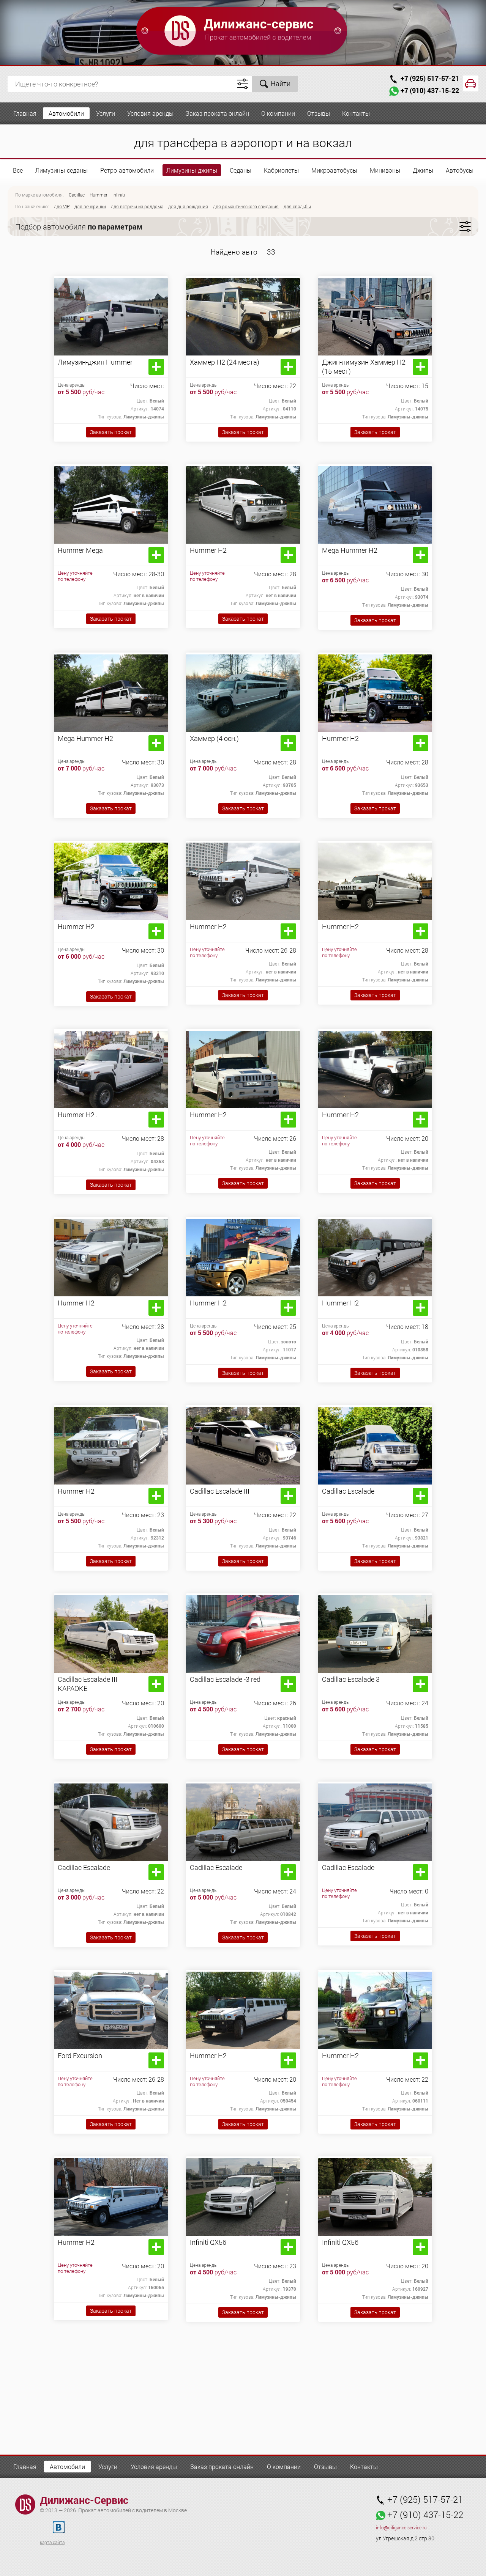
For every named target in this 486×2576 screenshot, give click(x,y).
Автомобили (66, 113)
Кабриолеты (281, 170)
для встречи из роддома (137, 206)
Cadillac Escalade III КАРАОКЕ (88, 1684)
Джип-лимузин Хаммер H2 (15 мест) (364, 366)
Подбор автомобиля (79, 226)
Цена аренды (72, 385)
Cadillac (77, 195)
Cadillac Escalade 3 (351, 1679)
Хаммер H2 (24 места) (225, 362)
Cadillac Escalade (348, 1491)
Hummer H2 (208, 550)
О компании (278, 113)
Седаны (241, 170)
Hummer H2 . (78, 1115)
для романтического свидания (246, 206)
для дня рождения (188, 206)
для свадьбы (297, 206)
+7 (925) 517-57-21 (430, 78)
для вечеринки (90, 206)
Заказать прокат (111, 432)
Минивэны (385, 170)
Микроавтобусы (334, 170)
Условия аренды (150, 113)
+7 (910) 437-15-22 (430, 90)
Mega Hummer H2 (350, 550)
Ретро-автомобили (127, 170)
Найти (281, 83)
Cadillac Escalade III (220, 1491)
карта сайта (52, 2542)
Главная (25, 113)
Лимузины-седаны (62, 170)
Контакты (356, 113)
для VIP (62, 206)
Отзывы (319, 113)
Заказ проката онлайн (217, 113)
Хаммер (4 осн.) (214, 738)
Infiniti (119, 195)
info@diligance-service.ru (401, 2528)
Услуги (106, 113)
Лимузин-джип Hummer (95, 362)
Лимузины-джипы (192, 170)
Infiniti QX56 (208, 2242)
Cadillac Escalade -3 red (225, 1679)
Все (18, 170)
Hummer (99, 195)
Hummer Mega (80, 550)
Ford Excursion (80, 2055)
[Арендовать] (156, 367)
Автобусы (460, 170)
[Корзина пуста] (471, 83)
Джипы (423, 170)
